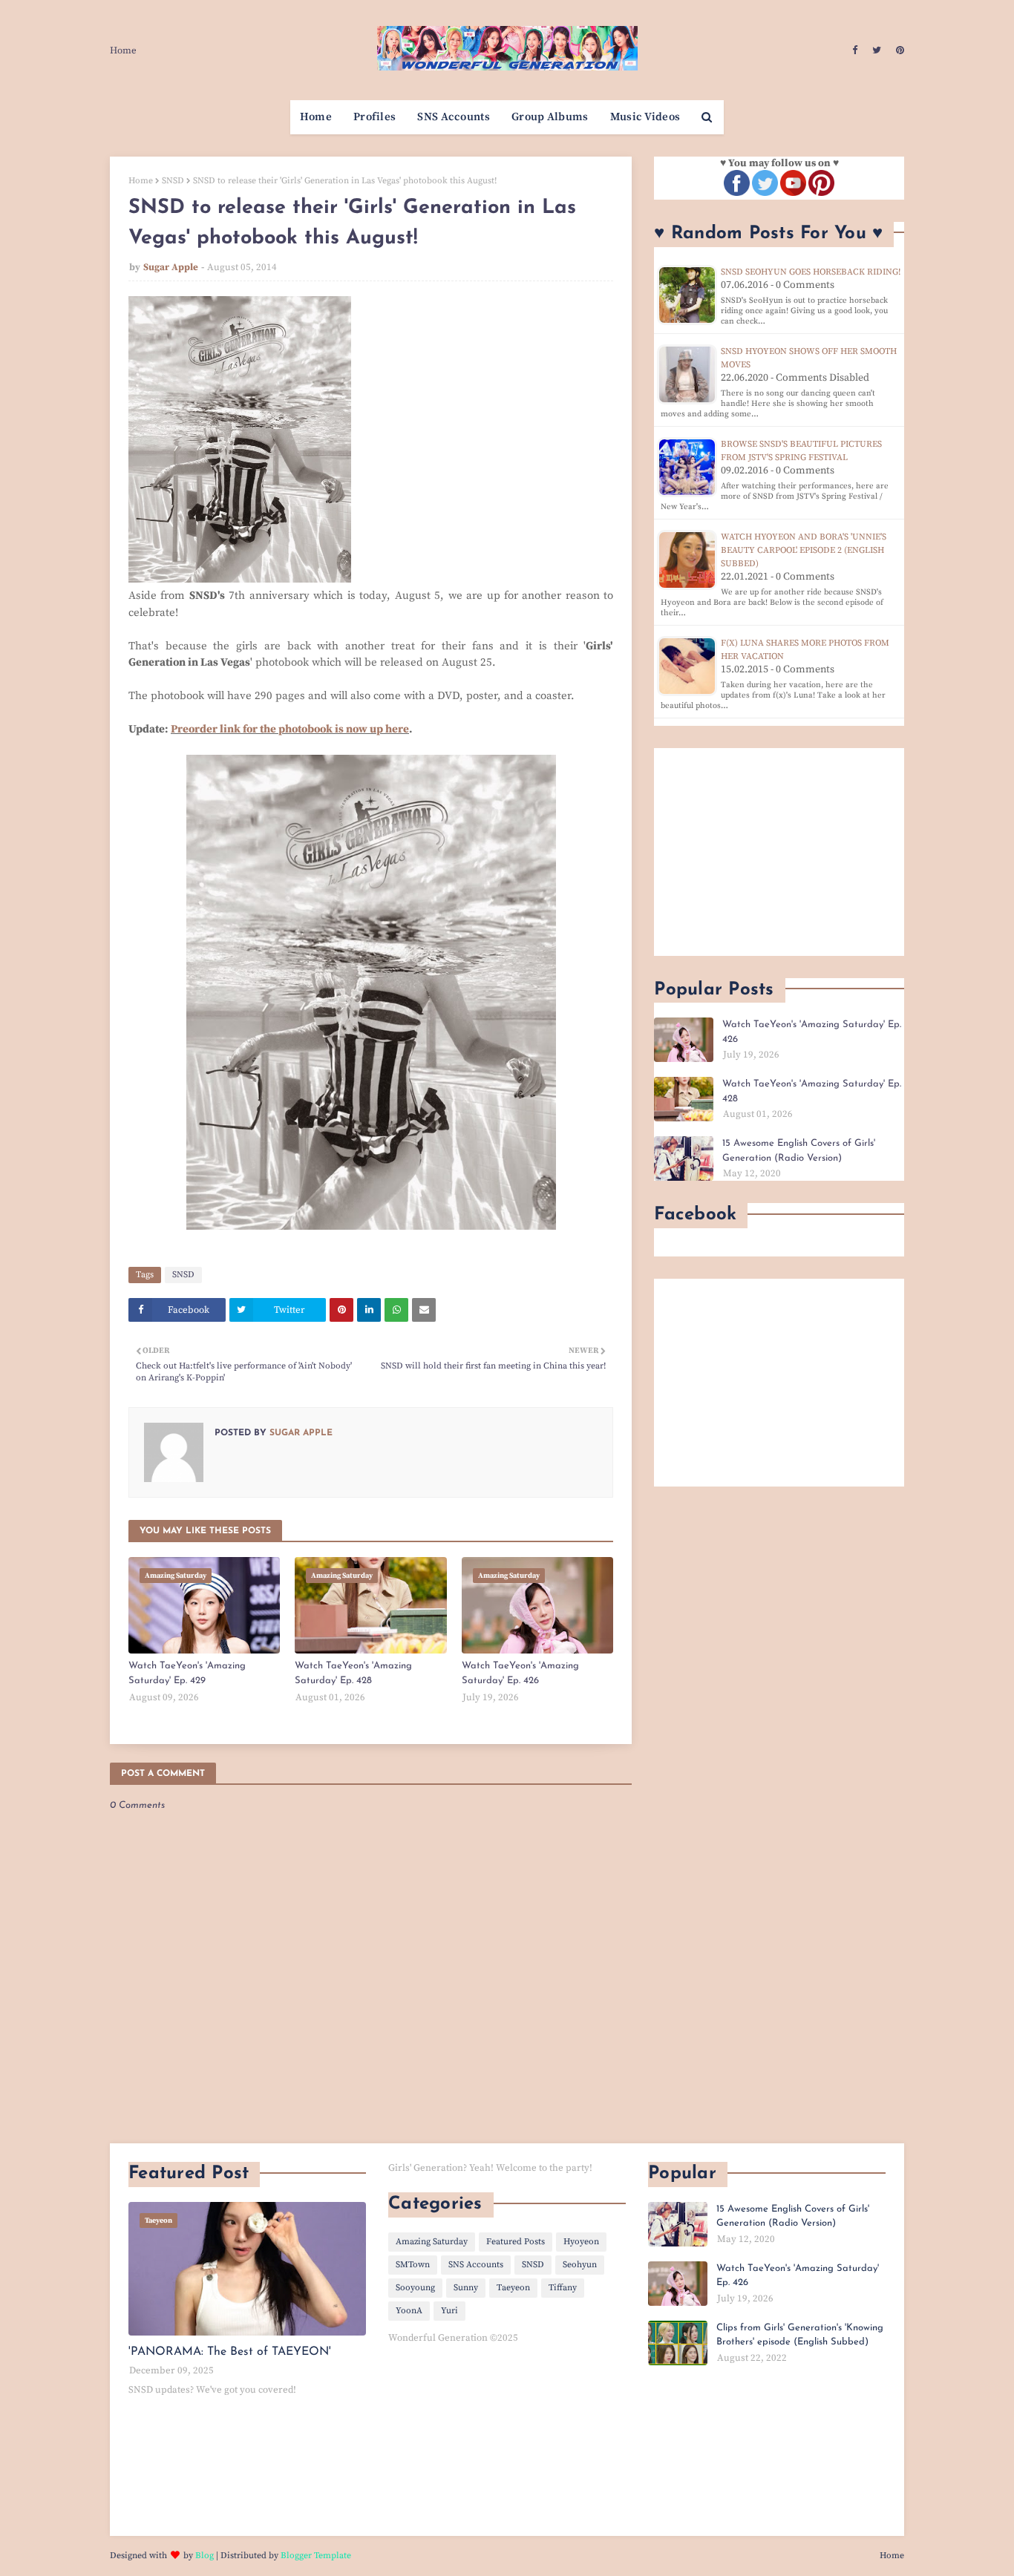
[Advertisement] (779, 852)
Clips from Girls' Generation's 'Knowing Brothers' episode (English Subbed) (800, 2335)
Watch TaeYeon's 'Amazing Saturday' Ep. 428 (353, 1673)
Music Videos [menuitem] (645, 117)
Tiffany (563, 2288)
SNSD (173, 181)
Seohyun (580, 2265)
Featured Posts (516, 2242)
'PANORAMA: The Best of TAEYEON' (230, 2352)
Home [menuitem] (316, 117)
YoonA (409, 2311)
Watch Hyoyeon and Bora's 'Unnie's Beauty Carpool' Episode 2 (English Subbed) (804, 550)
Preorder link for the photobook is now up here (290, 729)
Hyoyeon (581, 2242)
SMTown (413, 2265)
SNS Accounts (476, 2265)
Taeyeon (513, 2288)
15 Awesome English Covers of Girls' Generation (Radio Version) (799, 1151)
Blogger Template (316, 2556)
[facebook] (855, 50)
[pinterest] (898, 50)
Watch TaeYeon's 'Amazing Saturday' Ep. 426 (520, 1673)
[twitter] (877, 50)
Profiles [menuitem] (374, 117)
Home (123, 50)
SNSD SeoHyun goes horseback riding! (811, 272)
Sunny (466, 2288)
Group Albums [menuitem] (550, 117)
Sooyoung (415, 2288)
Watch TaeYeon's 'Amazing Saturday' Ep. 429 (187, 1673)
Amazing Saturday (432, 2242)
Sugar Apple (171, 267)
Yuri (449, 2311)
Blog (205, 2556)
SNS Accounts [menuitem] (454, 117)
